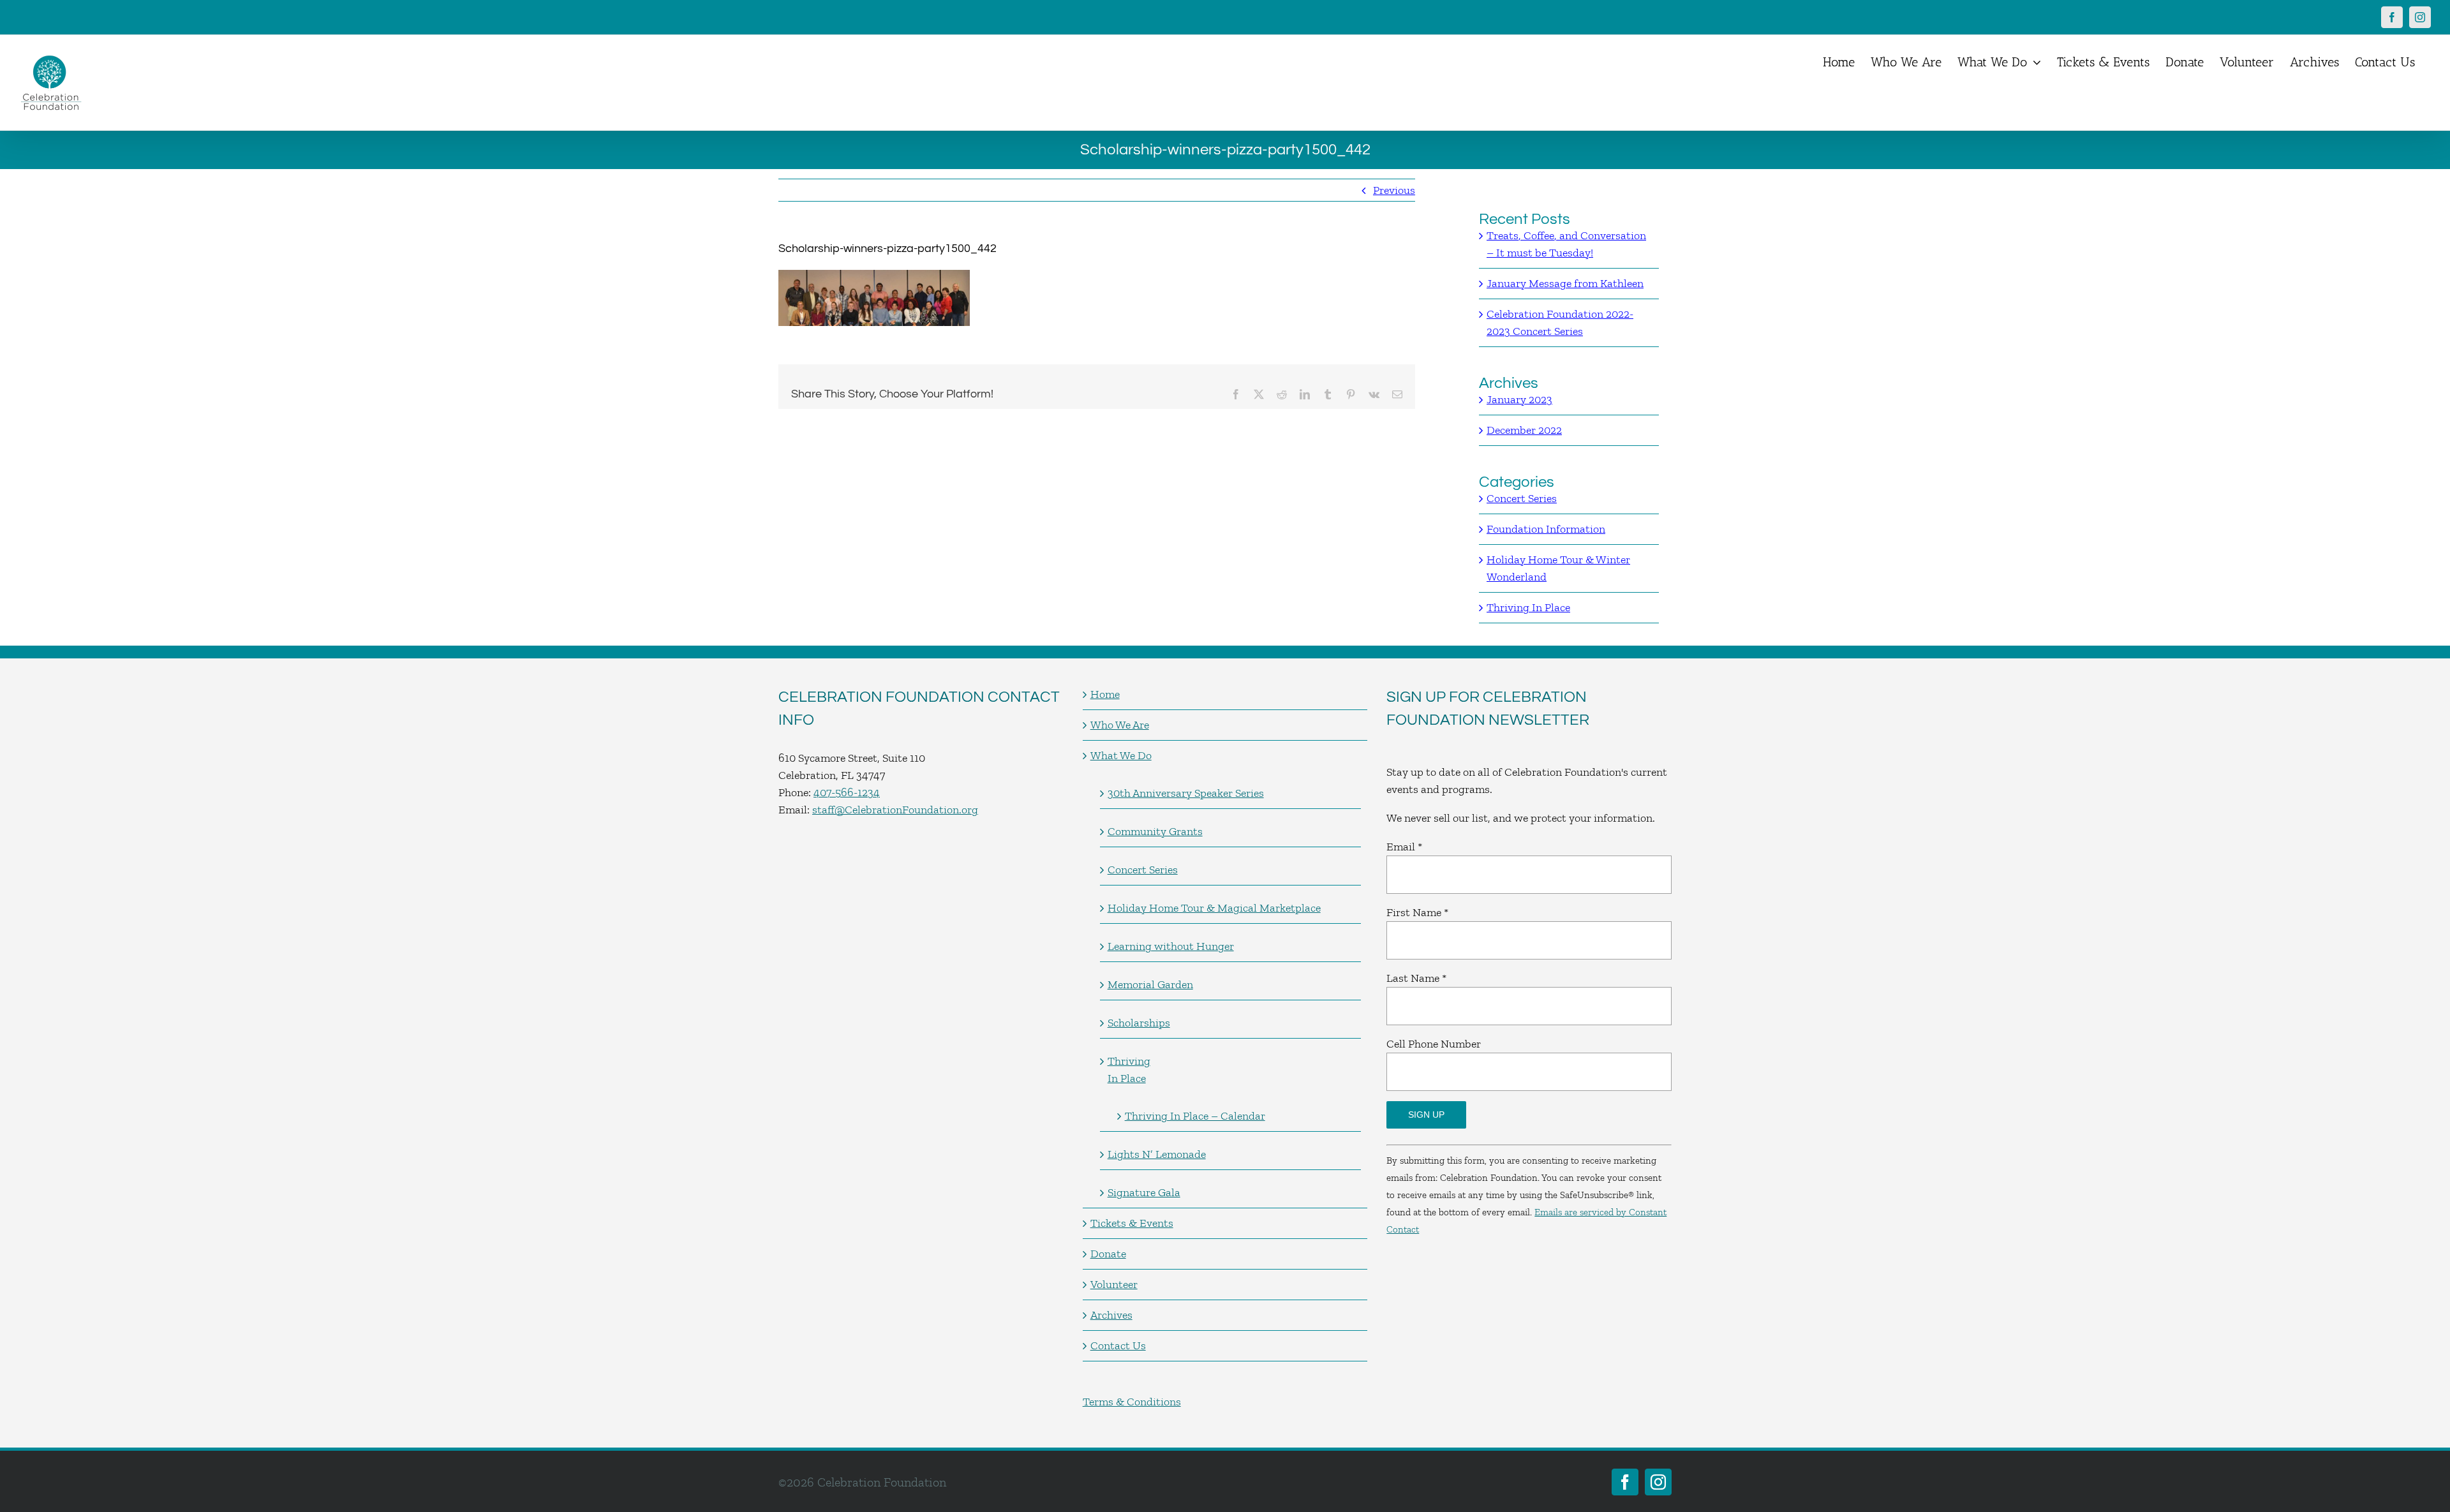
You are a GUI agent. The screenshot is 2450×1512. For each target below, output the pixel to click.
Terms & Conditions (1132, 1402)
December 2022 (1524, 430)
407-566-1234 (847, 792)
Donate (1108, 1254)
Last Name (1416, 978)
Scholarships (1139, 1023)
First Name (1417, 912)
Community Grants (1155, 831)
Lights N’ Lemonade (1157, 1154)
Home (1105, 694)
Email (1404, 847)
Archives (1111, 1315)
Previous (1394, 190)
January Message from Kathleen (1565, 283)
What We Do (1121, 755)
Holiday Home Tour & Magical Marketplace (1214, 908)
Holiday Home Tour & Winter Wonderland (1558, 568)
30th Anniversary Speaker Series (1186, 793)
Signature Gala (1144, 1192)
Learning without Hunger (1171, 946)
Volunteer (1114, 1284)
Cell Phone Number (1434, 1044)
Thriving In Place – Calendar (1195, 1116)
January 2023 (1519, 399)
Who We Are (1120, 725)
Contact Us (1118, 1345)
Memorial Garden (1150, 984)
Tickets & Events (1132, 1223)
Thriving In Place (1528, 607)
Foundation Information (1546, 529)
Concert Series (1522, 498)
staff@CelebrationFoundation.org (895, 810)
